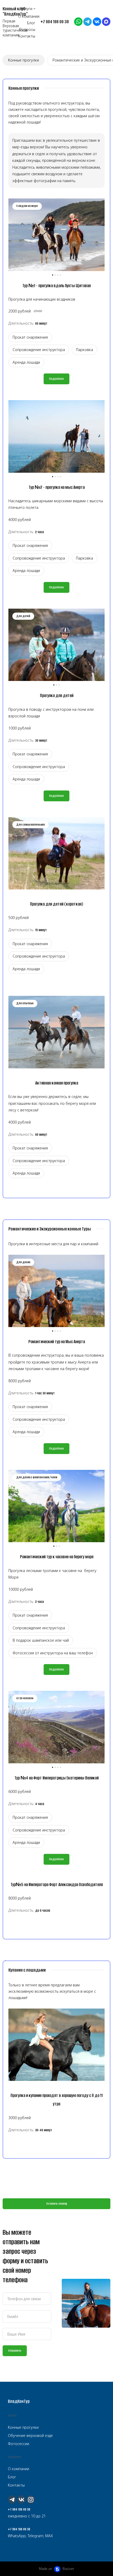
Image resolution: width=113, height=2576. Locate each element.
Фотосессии (19, 2444)
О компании (19, 2469)
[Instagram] (31, 2499)
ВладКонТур (19, 2401)
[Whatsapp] (78, 22)
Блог (12, 2477)
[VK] (97, 22)
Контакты (16, 2485)
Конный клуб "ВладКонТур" (15, 11)
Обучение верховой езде (30, 2435)
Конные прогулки (24, 60)
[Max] (106, 22)
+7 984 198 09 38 (19, 2509)
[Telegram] (88, 22)
